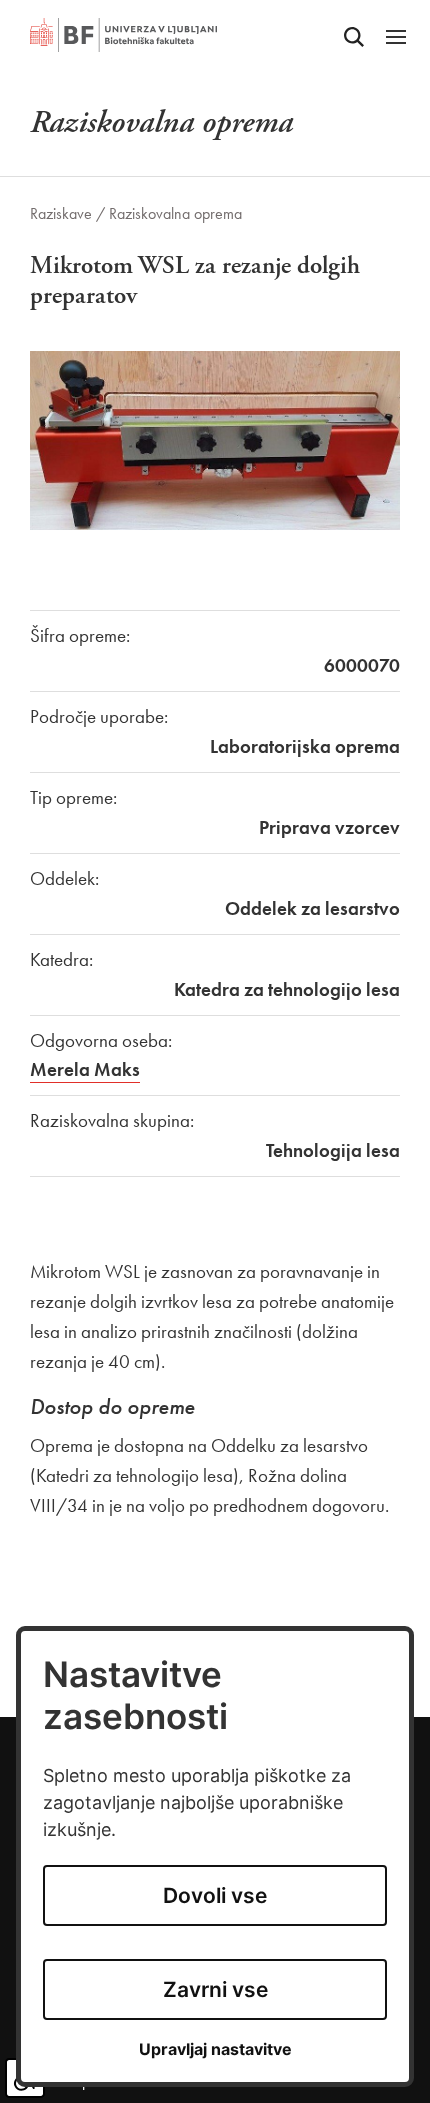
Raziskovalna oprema (175, 213)
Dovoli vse (215, 1895)
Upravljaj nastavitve (215, 2049)
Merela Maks (85, 1069)
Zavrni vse (215, 1989)
